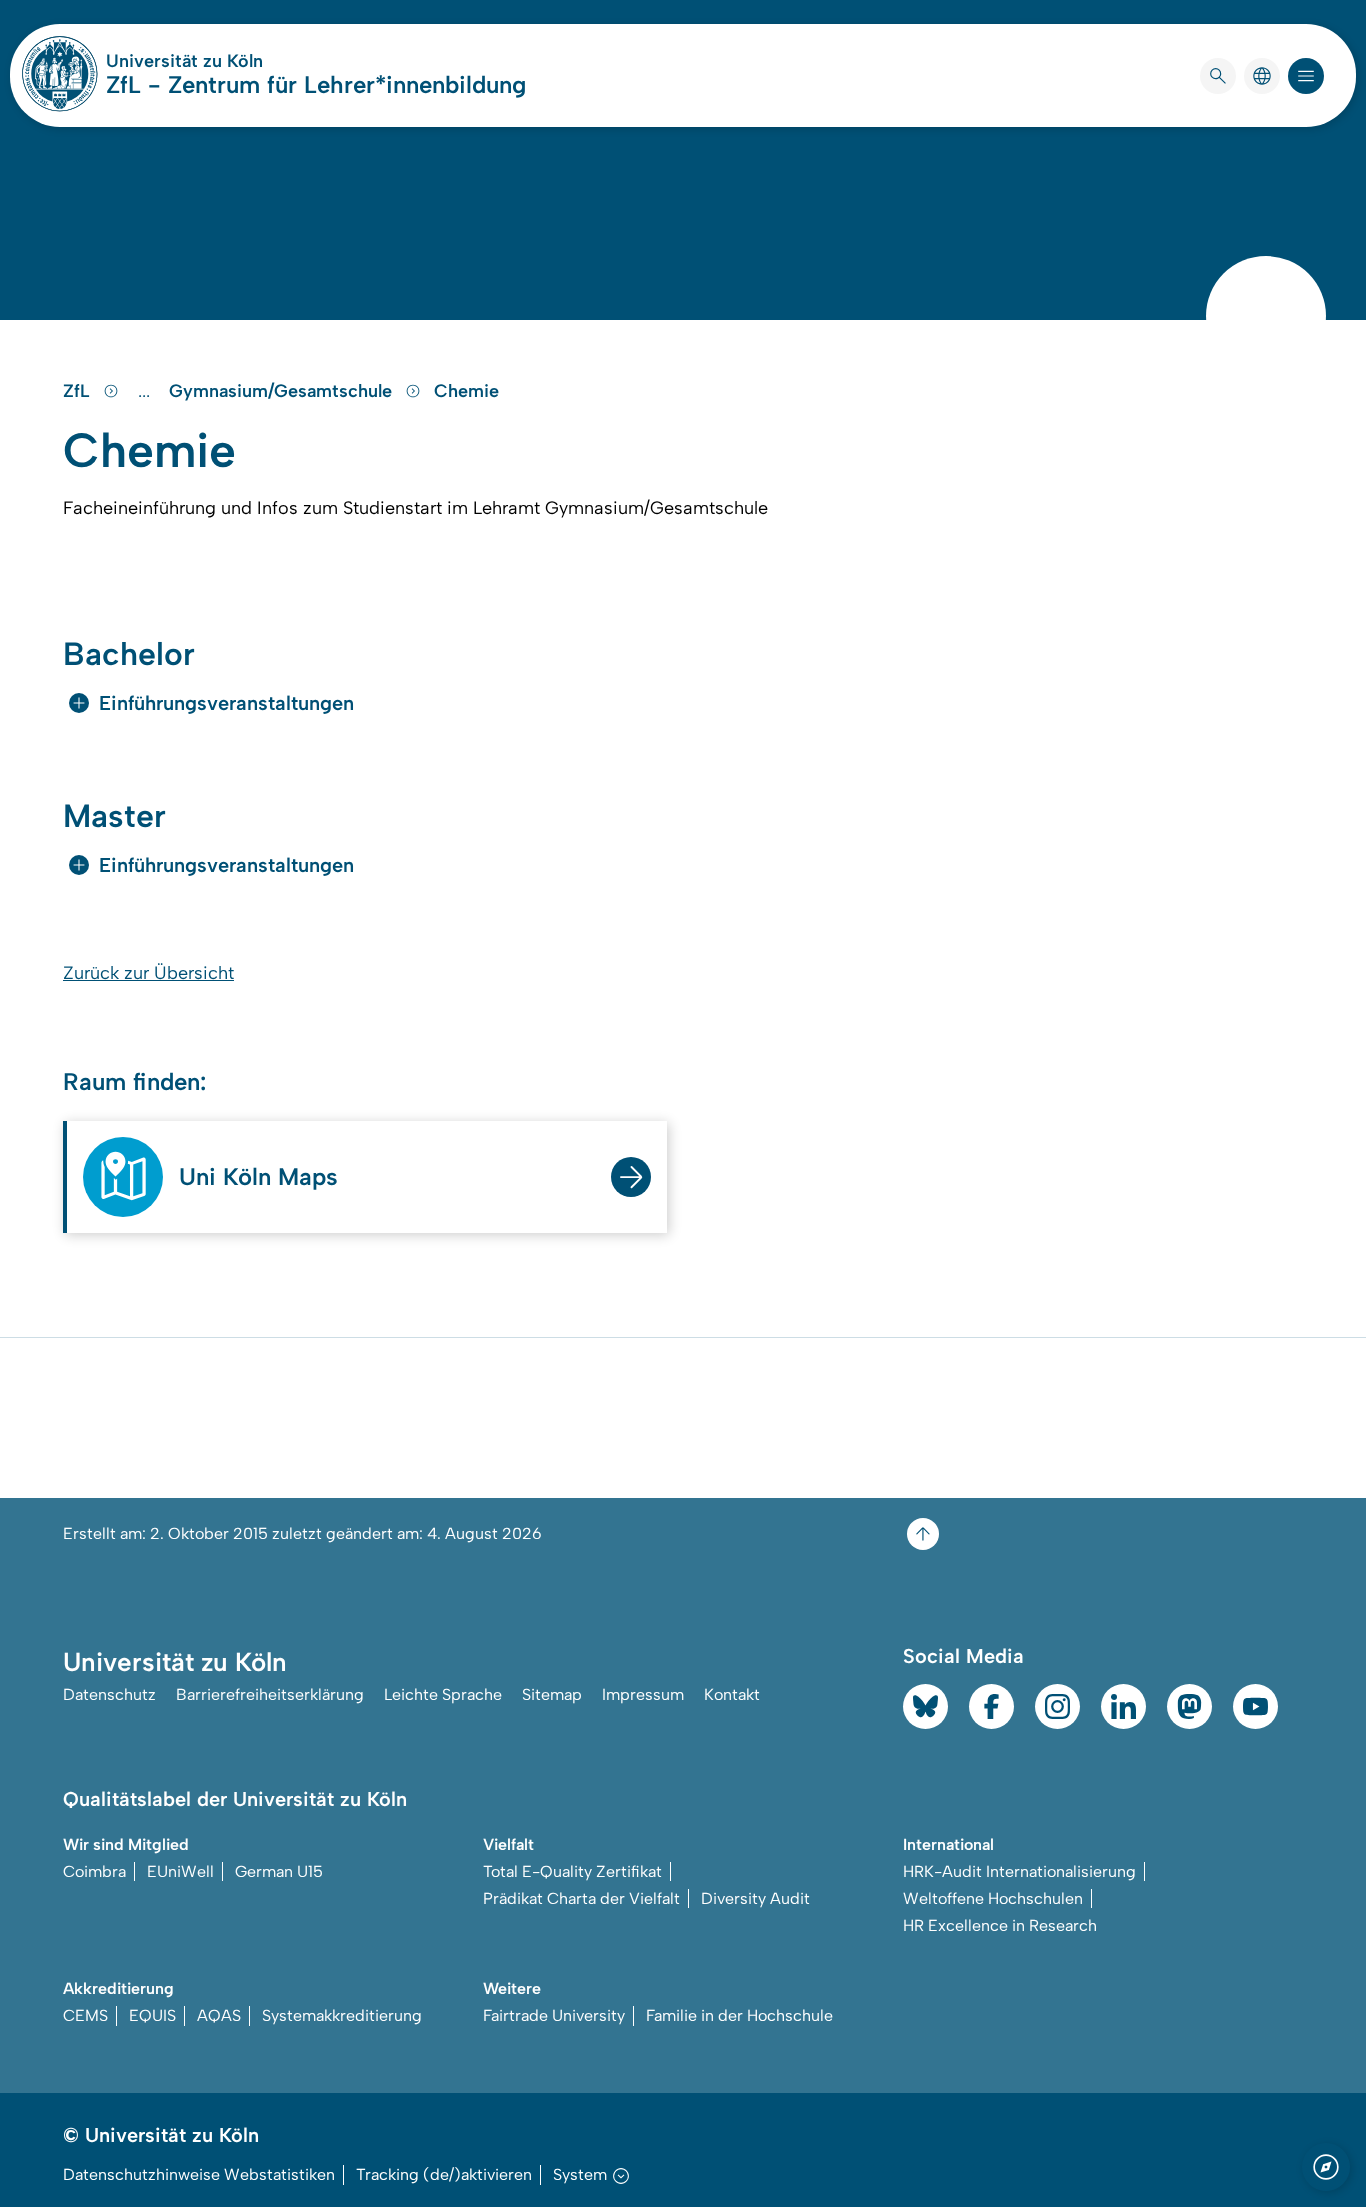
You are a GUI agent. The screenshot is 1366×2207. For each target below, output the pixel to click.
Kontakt (732, 1694)
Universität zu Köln (244, 61)
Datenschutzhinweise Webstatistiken (199, 2174)
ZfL (79, 391)
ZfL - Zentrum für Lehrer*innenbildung (316, 84)
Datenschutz (109, 1694)
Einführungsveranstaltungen (226, 703)
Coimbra (94, 1871)
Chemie (466, 391)
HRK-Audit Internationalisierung (1019, 1871)
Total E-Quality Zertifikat (572, 1871)
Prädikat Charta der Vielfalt (581, 1898)
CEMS (85, 2015)
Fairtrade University (554, 2015)
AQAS (219, 2015)
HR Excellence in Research (1000, 1925)
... (146, 391)
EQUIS (152, 2015)
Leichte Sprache (443, 1694)
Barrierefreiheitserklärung (270, 1694)
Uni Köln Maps (258, 1176)
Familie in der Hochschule (739, 2015)
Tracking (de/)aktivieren (444, 2174)
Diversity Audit (755, 1898)
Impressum (643, 1694)
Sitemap (552, 1694)
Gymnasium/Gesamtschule (283, 391)
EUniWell (180, 1871)
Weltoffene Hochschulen (993, 1898)
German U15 (279, 1871)
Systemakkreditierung (342, 2015)
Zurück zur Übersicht (148, 973)
